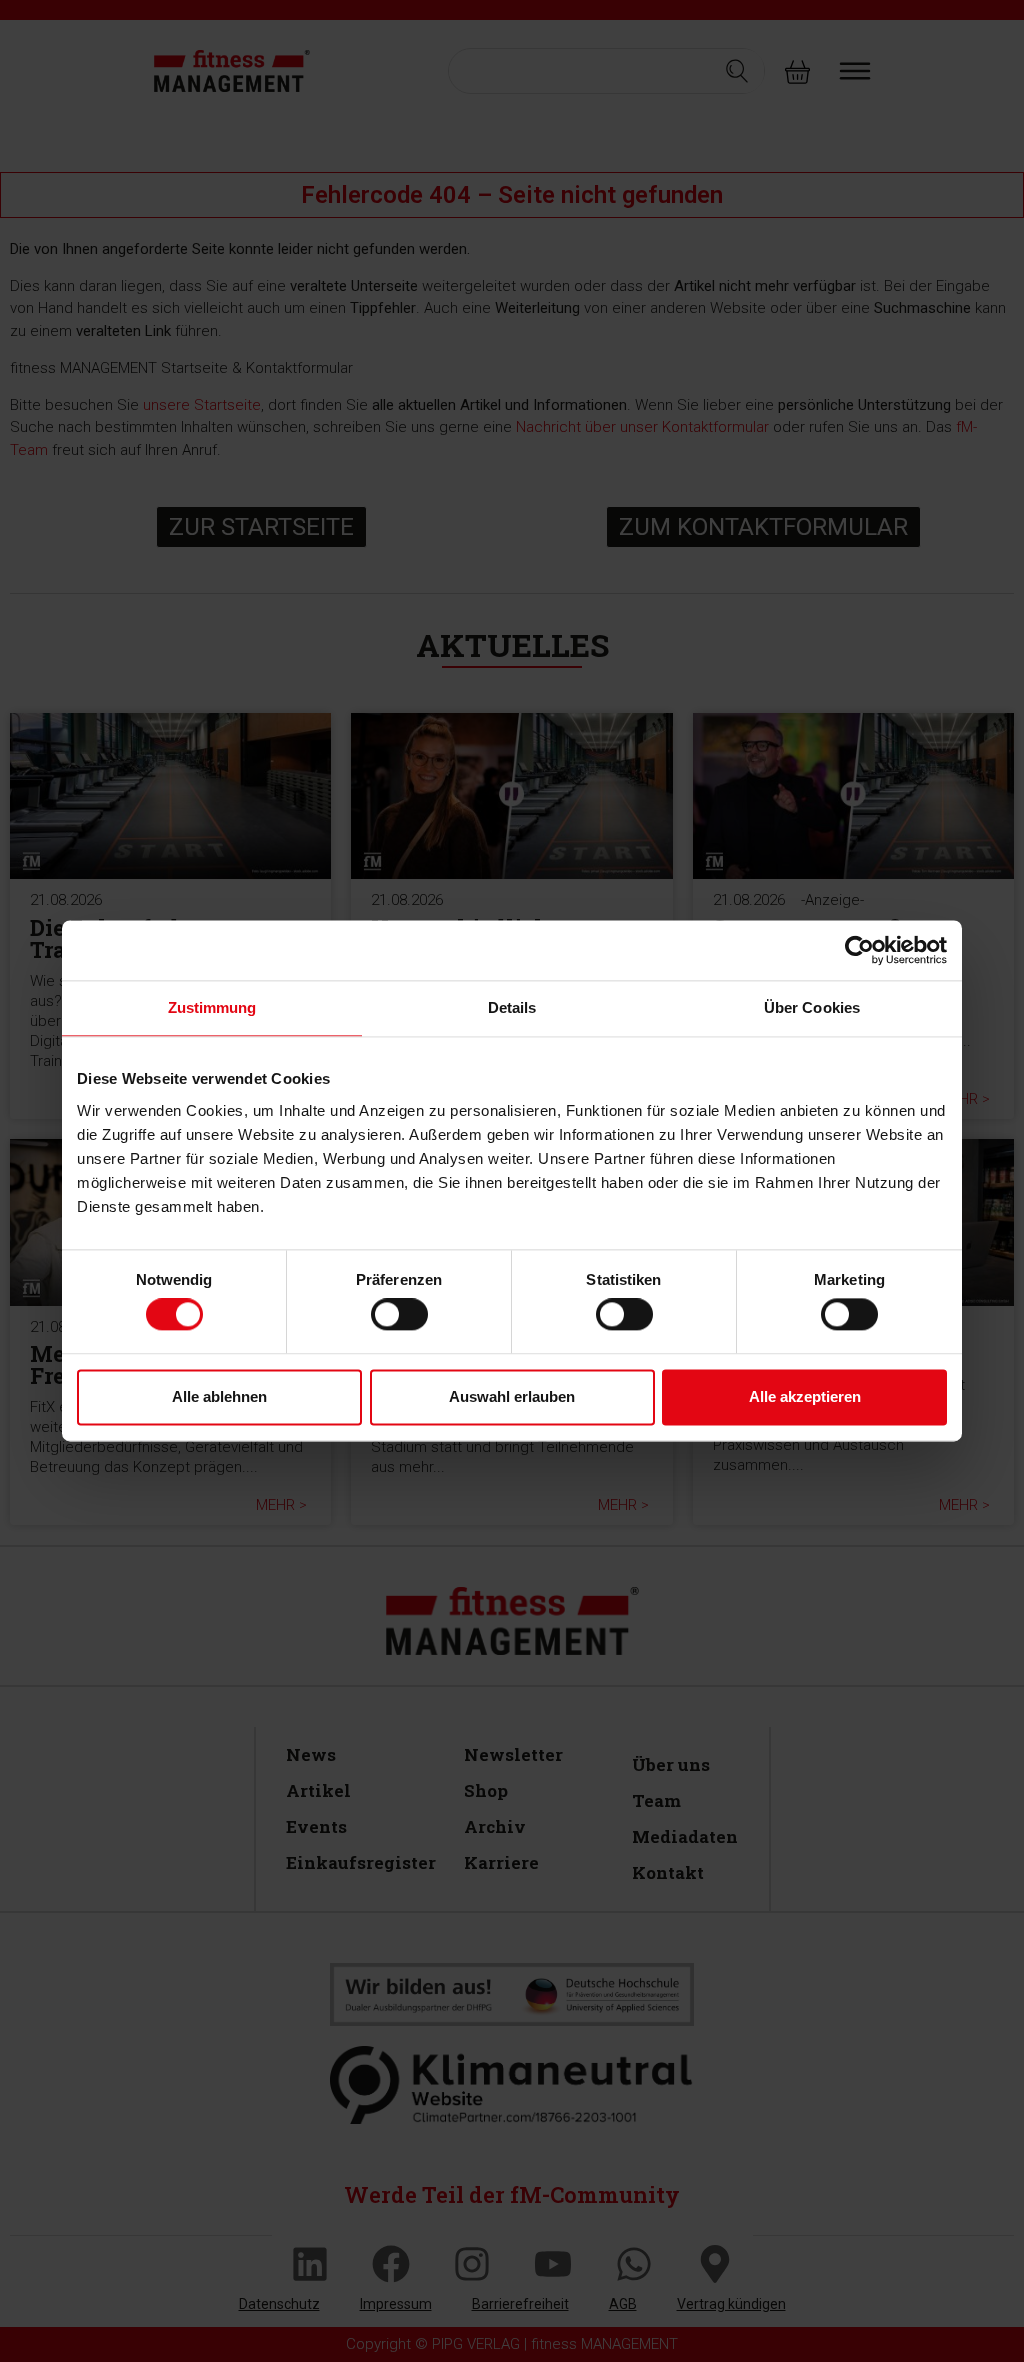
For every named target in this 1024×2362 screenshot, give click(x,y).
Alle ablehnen (219, 1396)
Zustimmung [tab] (212, 1007)
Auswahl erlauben (512, 1396)
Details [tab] (512, 1007)
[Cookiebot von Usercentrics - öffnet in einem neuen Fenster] (859, 950)
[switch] (399, 1315)
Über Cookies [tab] (812, 1007)
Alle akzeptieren (805, 1396)
